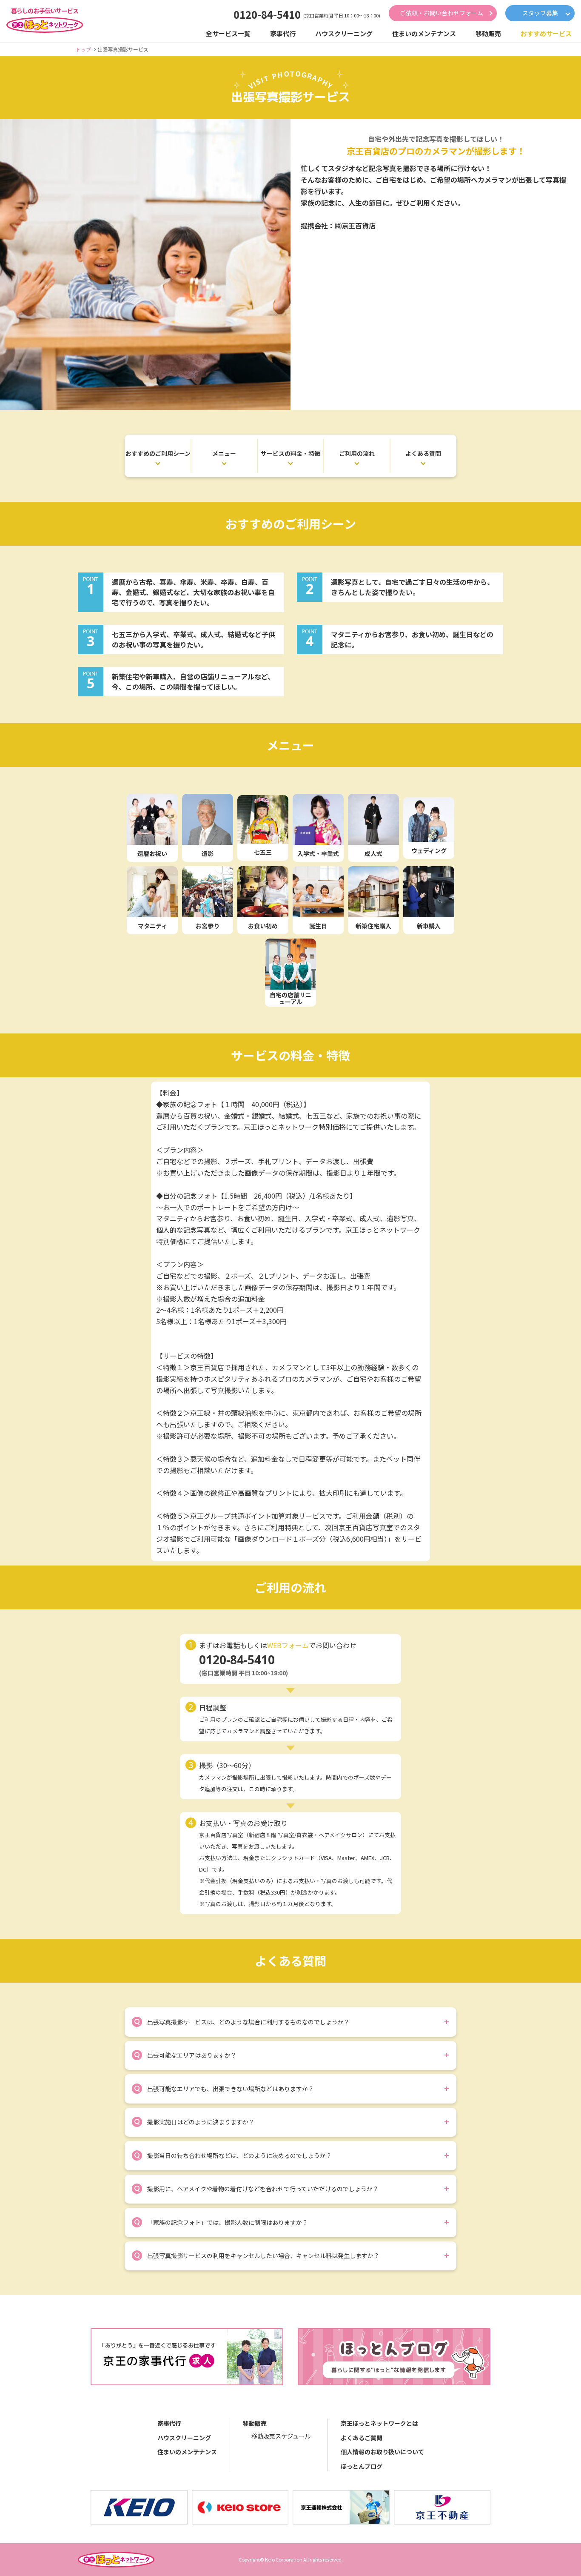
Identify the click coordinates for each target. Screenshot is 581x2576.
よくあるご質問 (362, 2438)
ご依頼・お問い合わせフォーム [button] (441, 13)
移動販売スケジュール (281, 2436)
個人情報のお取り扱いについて (382, 2452)
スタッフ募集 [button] (540, 13)
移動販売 (255, 2423)
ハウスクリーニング (184, 2438)
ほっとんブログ (362, 2466)
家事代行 (169, 2423)
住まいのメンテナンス (187, 2452)
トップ (83, 49)
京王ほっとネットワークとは (379, 2423)
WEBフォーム (288, 1645)
